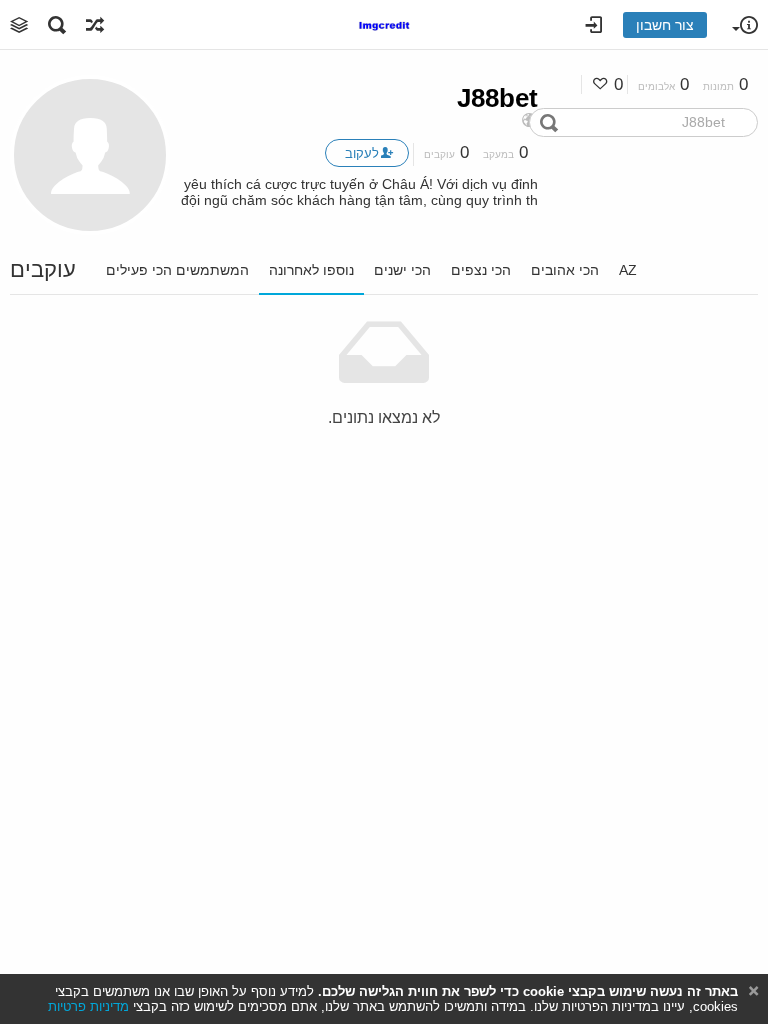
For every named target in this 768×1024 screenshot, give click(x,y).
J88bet (497, 98)
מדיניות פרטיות (88, 1006)
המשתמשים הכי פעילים (177, 270)
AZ (628, 270)
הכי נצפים (481, 270)
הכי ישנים (402, 270)
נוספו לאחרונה (311, 270)
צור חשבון (665, 25)
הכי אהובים (565, 270)
